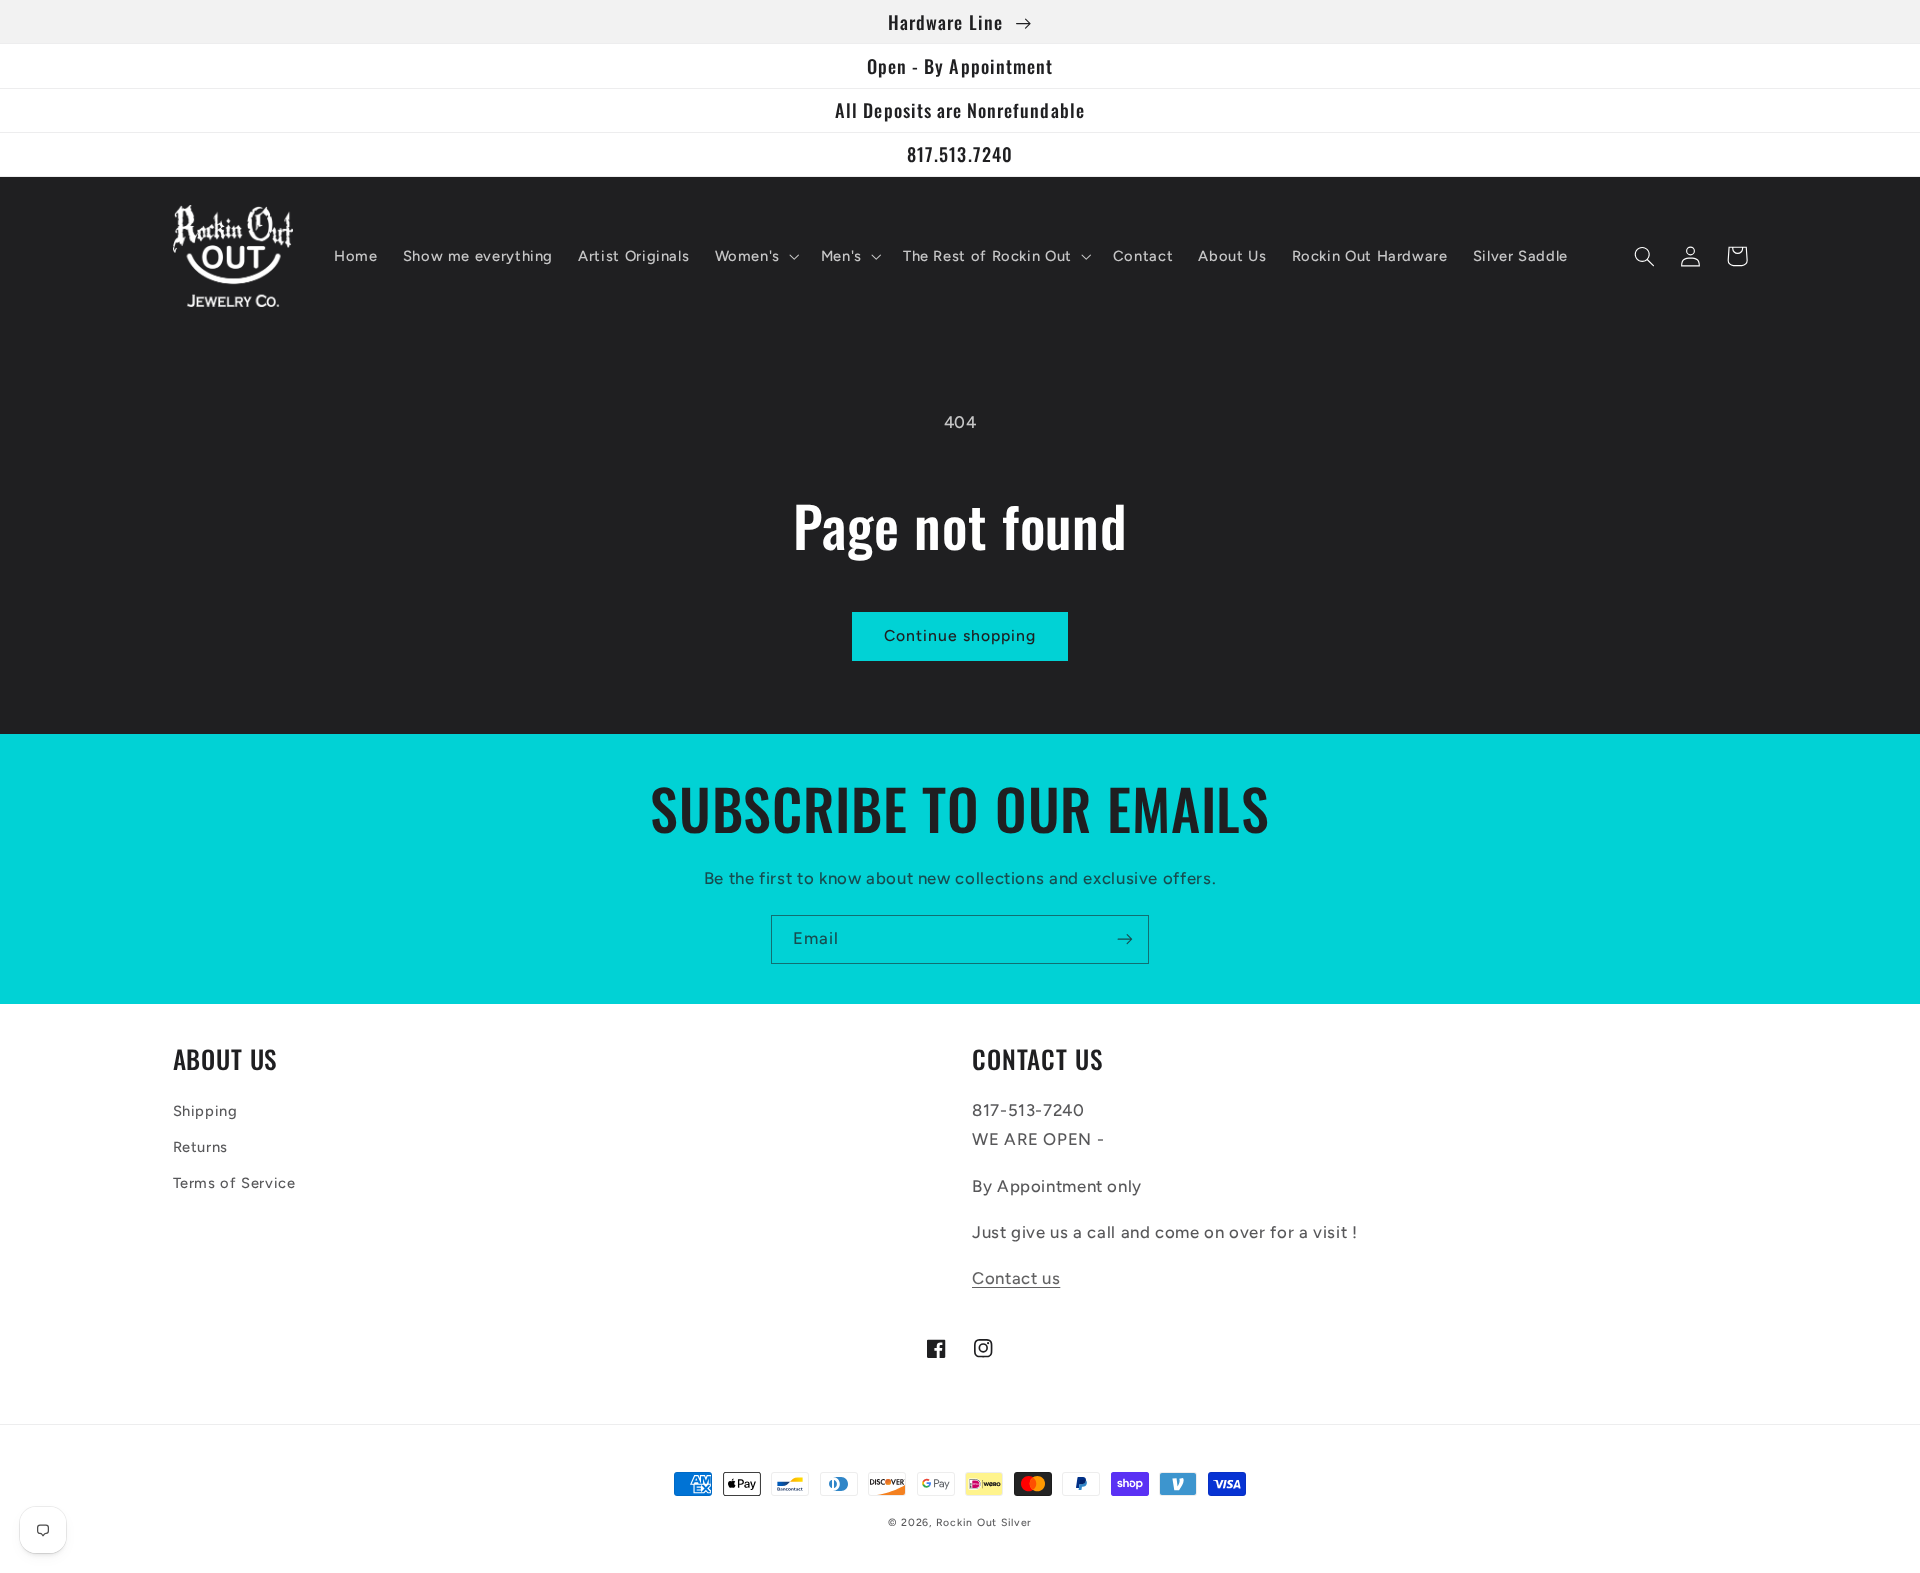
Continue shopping (960, 635)
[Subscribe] (1125, 939)
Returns (200, 1147)
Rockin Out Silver (984, 1522)
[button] (755, 256)
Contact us (1016, 1278)
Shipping (205, 1111)
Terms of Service (234, 1183)
